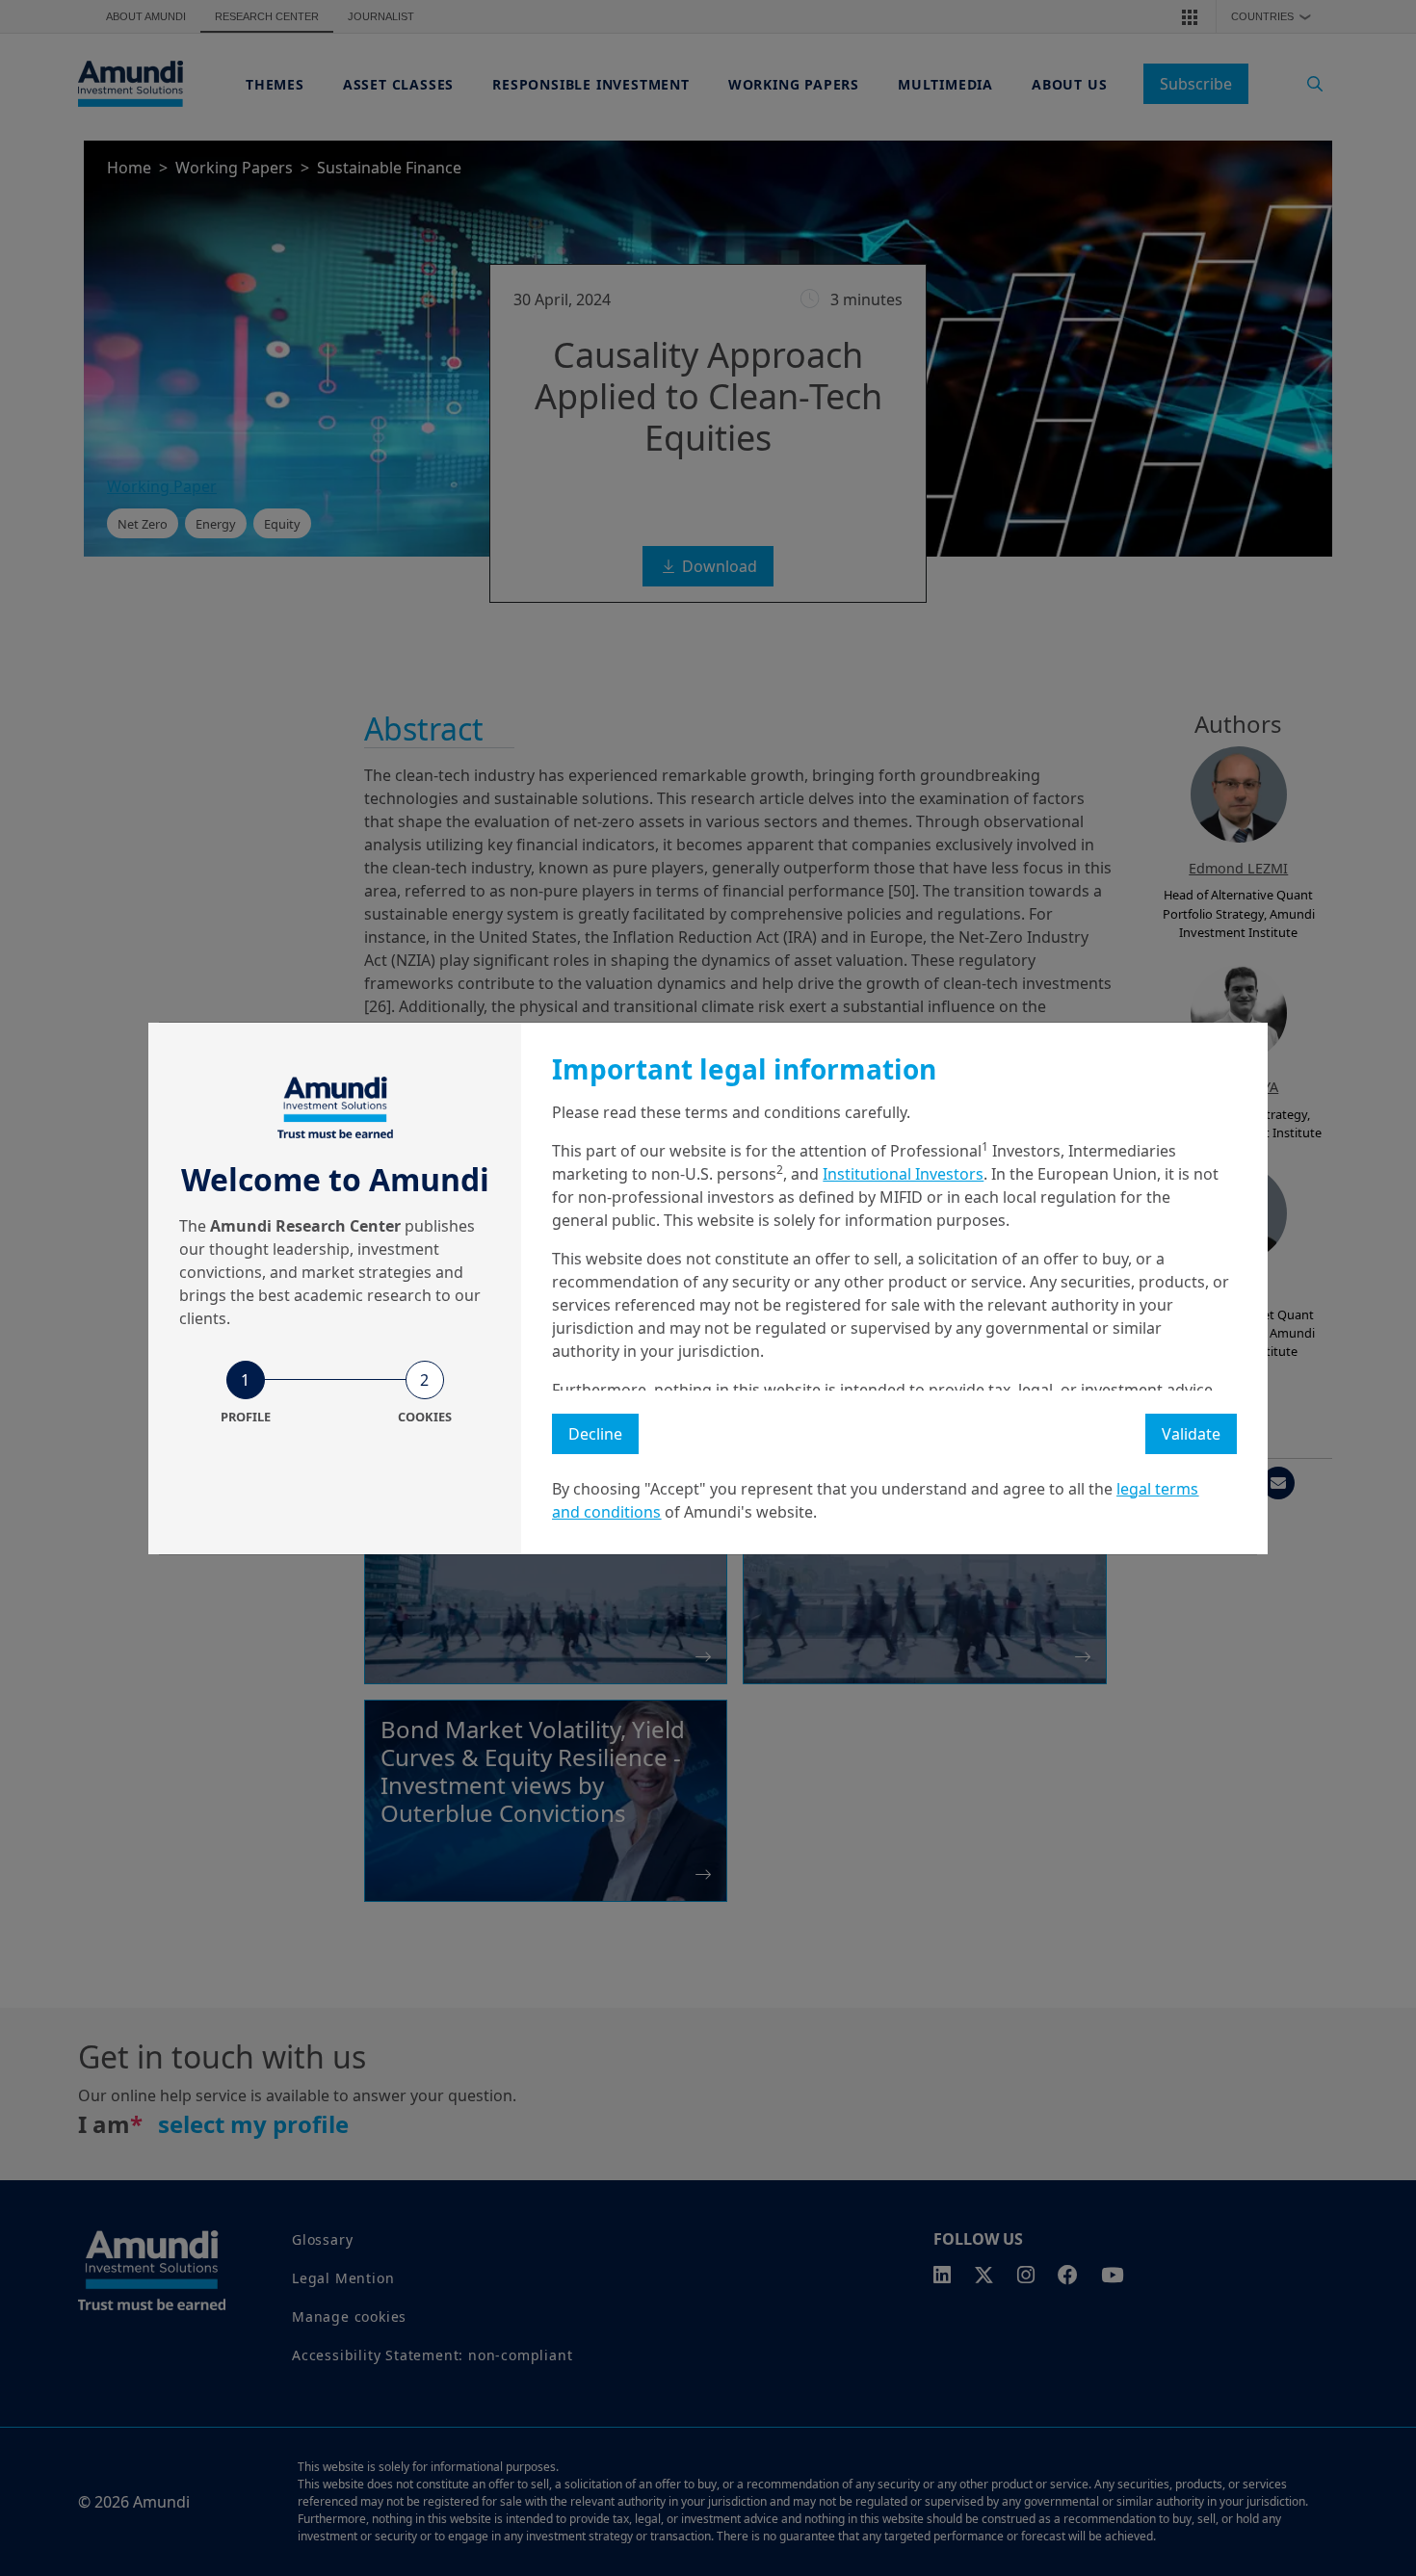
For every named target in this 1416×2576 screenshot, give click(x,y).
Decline (595, 1434)
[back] (1362, 1385)
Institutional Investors (903, 1174)
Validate (1191, 1434)
